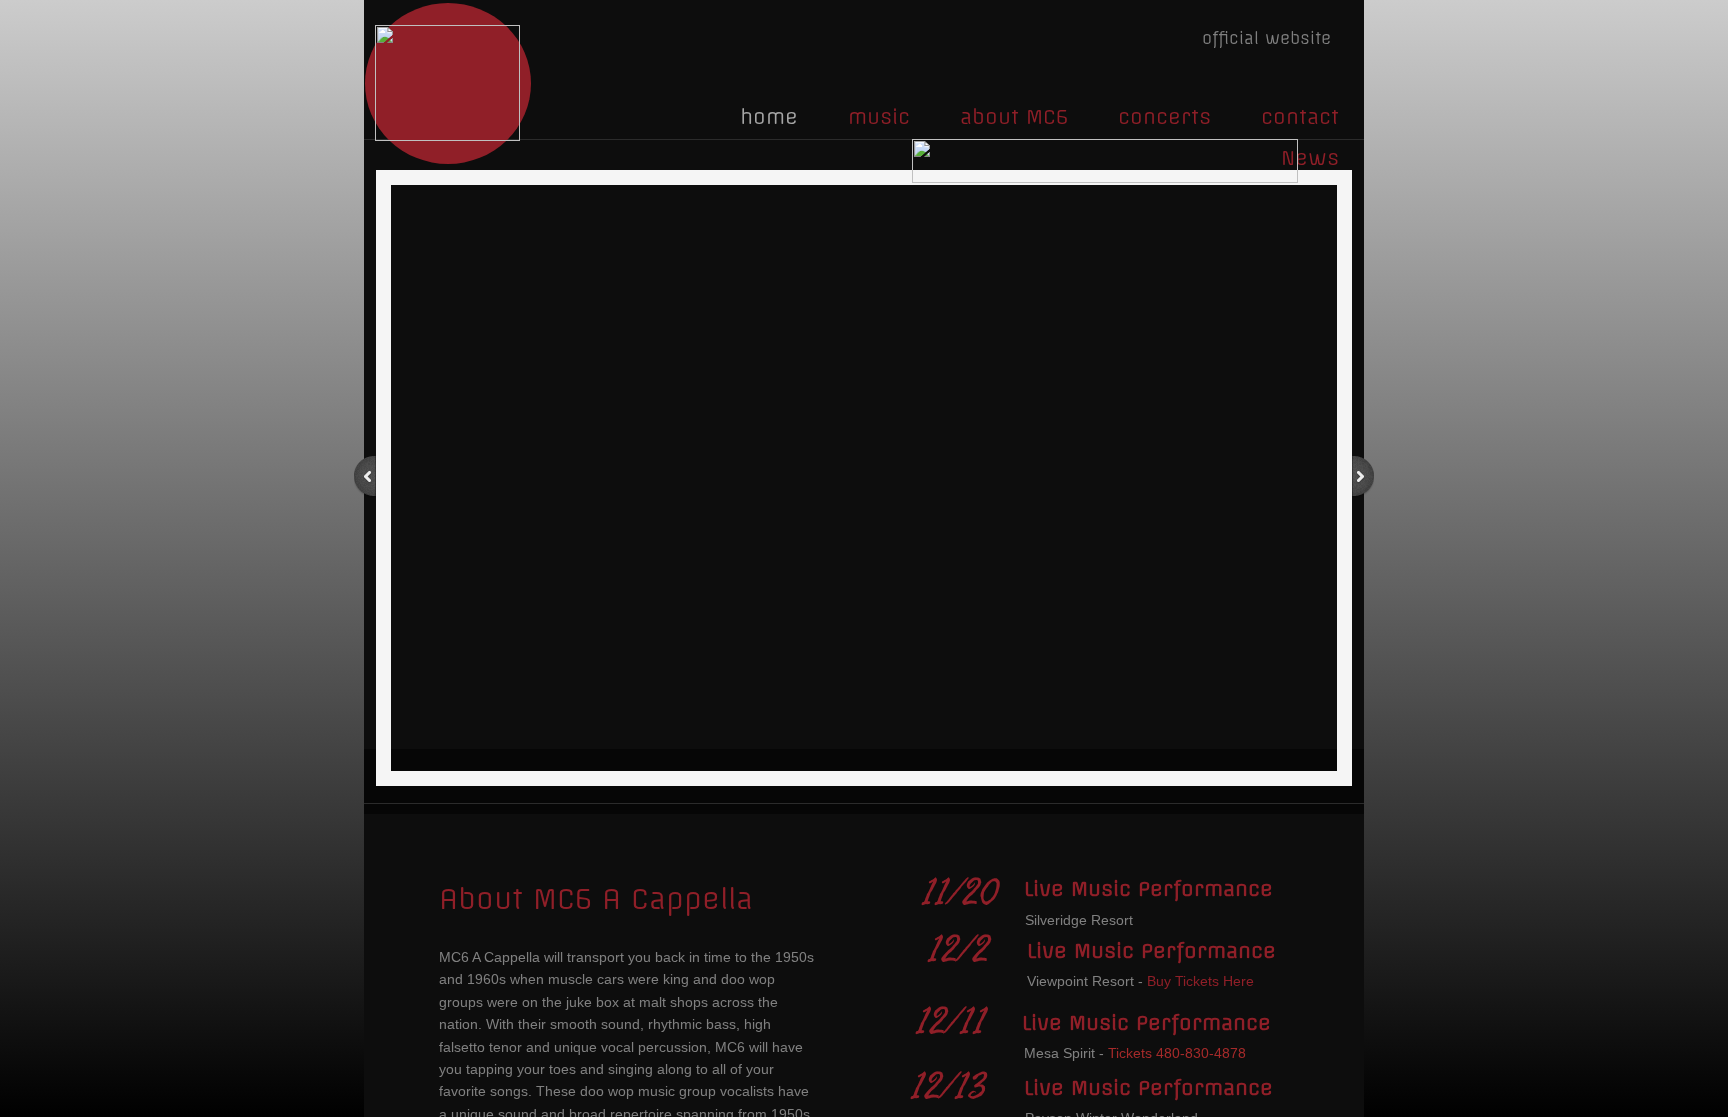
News (1310, 157)
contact (1300, 116)
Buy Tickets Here (1200, 981)
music (879, 116)
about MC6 (1014, 116)
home (769, 116)
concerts (1164, 116)
